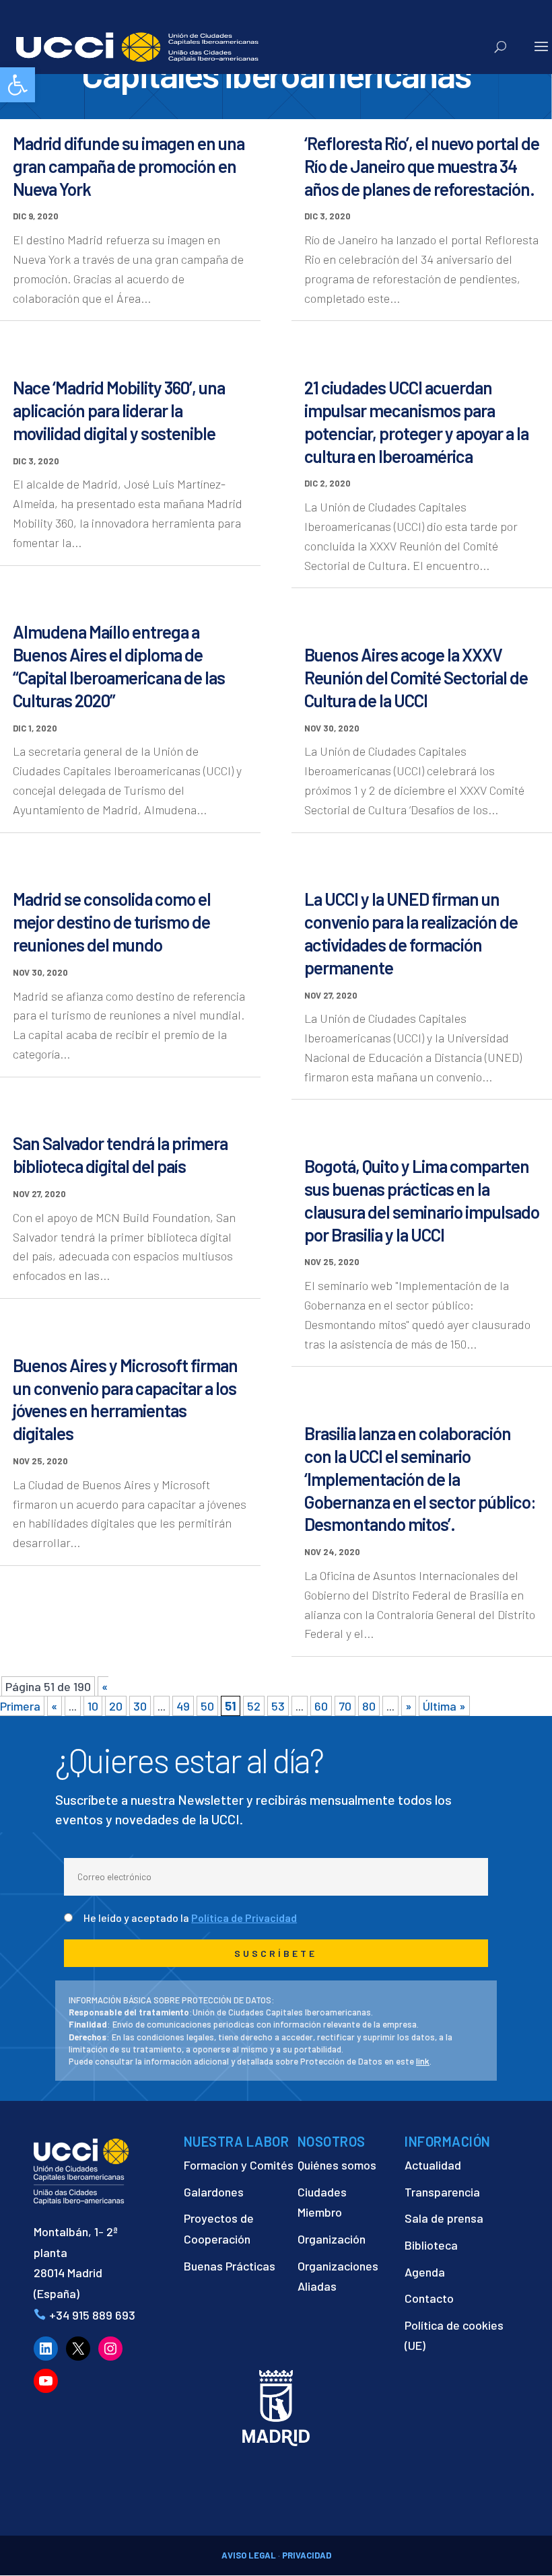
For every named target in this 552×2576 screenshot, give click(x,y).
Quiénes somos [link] (337, 2165)
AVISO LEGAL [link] (249, 2555)
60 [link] (321, 1706)
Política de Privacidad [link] (244, 1918)
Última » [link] (444, 1706)
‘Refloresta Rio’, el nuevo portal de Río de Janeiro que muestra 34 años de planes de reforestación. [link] (422, 166)
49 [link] (183, 1706)
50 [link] (207, 1706)
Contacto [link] (429, 2298)
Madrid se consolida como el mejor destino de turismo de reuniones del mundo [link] (112, 922)
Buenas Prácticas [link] (230, 2266)
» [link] (409, 1706)
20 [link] (116, 1706)
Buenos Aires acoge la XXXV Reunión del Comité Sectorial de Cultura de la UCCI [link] (416, 677)
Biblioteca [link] (431, 2245)
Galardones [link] (214, 2192)
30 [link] (140, 1706)
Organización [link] (332, 2239)
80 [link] (369, 1706)
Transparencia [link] (442, 2192)
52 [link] (254, 1706)
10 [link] (93, 1706)
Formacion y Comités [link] (239, 2165)
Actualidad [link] (433, 2165)
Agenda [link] (425, 2272)
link (423, 2061)
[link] (18, 85)
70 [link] (345, 1706)
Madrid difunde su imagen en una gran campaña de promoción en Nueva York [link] (129, 166)
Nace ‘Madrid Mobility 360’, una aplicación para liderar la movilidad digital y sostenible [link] (119, 410)
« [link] (55, 1706)
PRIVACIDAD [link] (307, 2555)
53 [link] (278, 1706)
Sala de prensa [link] (444, 2218)
